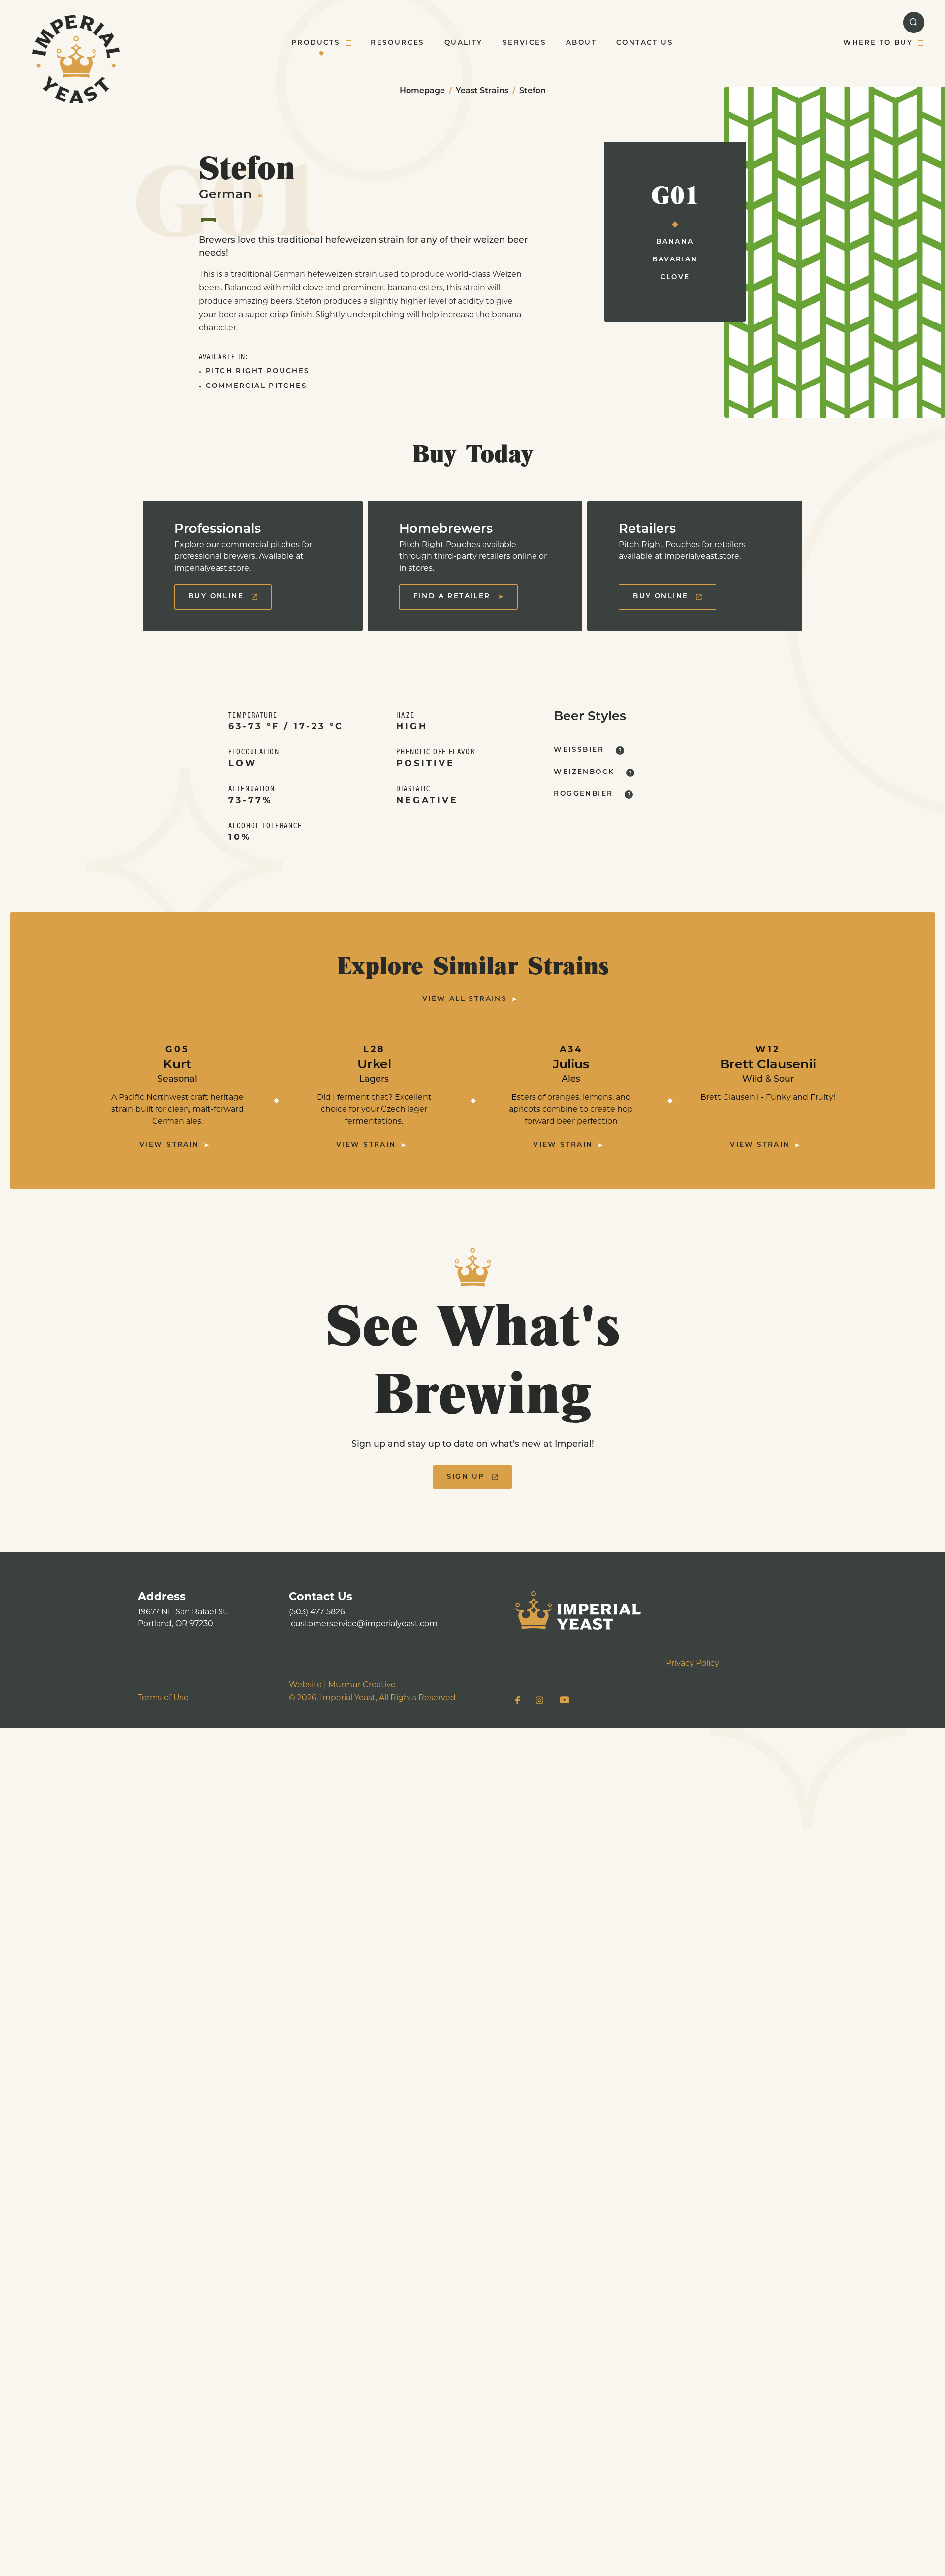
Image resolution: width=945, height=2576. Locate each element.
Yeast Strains (482, 91)
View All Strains (465, 999)
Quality (464, 43)
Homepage (422, 91)
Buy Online (216, 596)
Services (524, 43)
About (581, 43)
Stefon (533, 91)
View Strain (169, 1145)
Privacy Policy (693, 1664)
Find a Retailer (452, 596)
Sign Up (466, 1477)
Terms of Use (163, 1698)
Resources (398, 43)
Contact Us (645, 43)
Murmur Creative (362, 1685)
